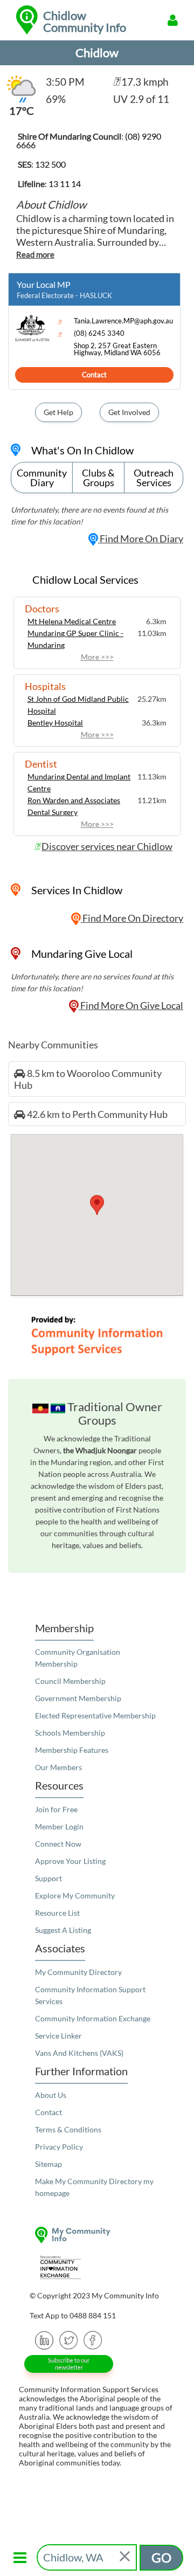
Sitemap (48, 2164)
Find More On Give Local (131, 1005)
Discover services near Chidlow (107, 846)
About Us (51, 2095)
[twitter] (69, 2339)
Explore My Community (75, 1895)
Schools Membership (70, 1733)
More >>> (97, 657)
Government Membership (78, 1698)
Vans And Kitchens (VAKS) (79, 2053)
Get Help (58, 412)
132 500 (50, 164)
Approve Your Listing (70, 1861)
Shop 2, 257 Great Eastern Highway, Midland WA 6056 (117, 349)
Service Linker (58, 2036)
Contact (94, 375)
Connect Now (58, 1844)
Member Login (59, 1826)
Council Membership (70, 1681)
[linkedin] (44, 2339)
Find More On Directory (132, 918)
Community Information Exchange (93, 2018)
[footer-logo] (97, 2235)
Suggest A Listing (63, 1930)
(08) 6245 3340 (99, 333)
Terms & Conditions (68, 2129)
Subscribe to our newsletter (69, 2364)
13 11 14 (65, 184)
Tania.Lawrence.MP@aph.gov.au (123, 321)
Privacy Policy (59, 2147)
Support (48, 1878)
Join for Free (56, 1809)
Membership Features (72, 1750)
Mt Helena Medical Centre (72, 621)
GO (161, 2557)
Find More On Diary (141, 538)
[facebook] (93, 2339)
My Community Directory (78, 1972)
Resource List (57, 1913)
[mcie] (97, 2267)
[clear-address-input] (126, 2557)
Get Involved (129, 412)
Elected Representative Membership (95, 1715)
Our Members (58, 1767)
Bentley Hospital (55, 723)
